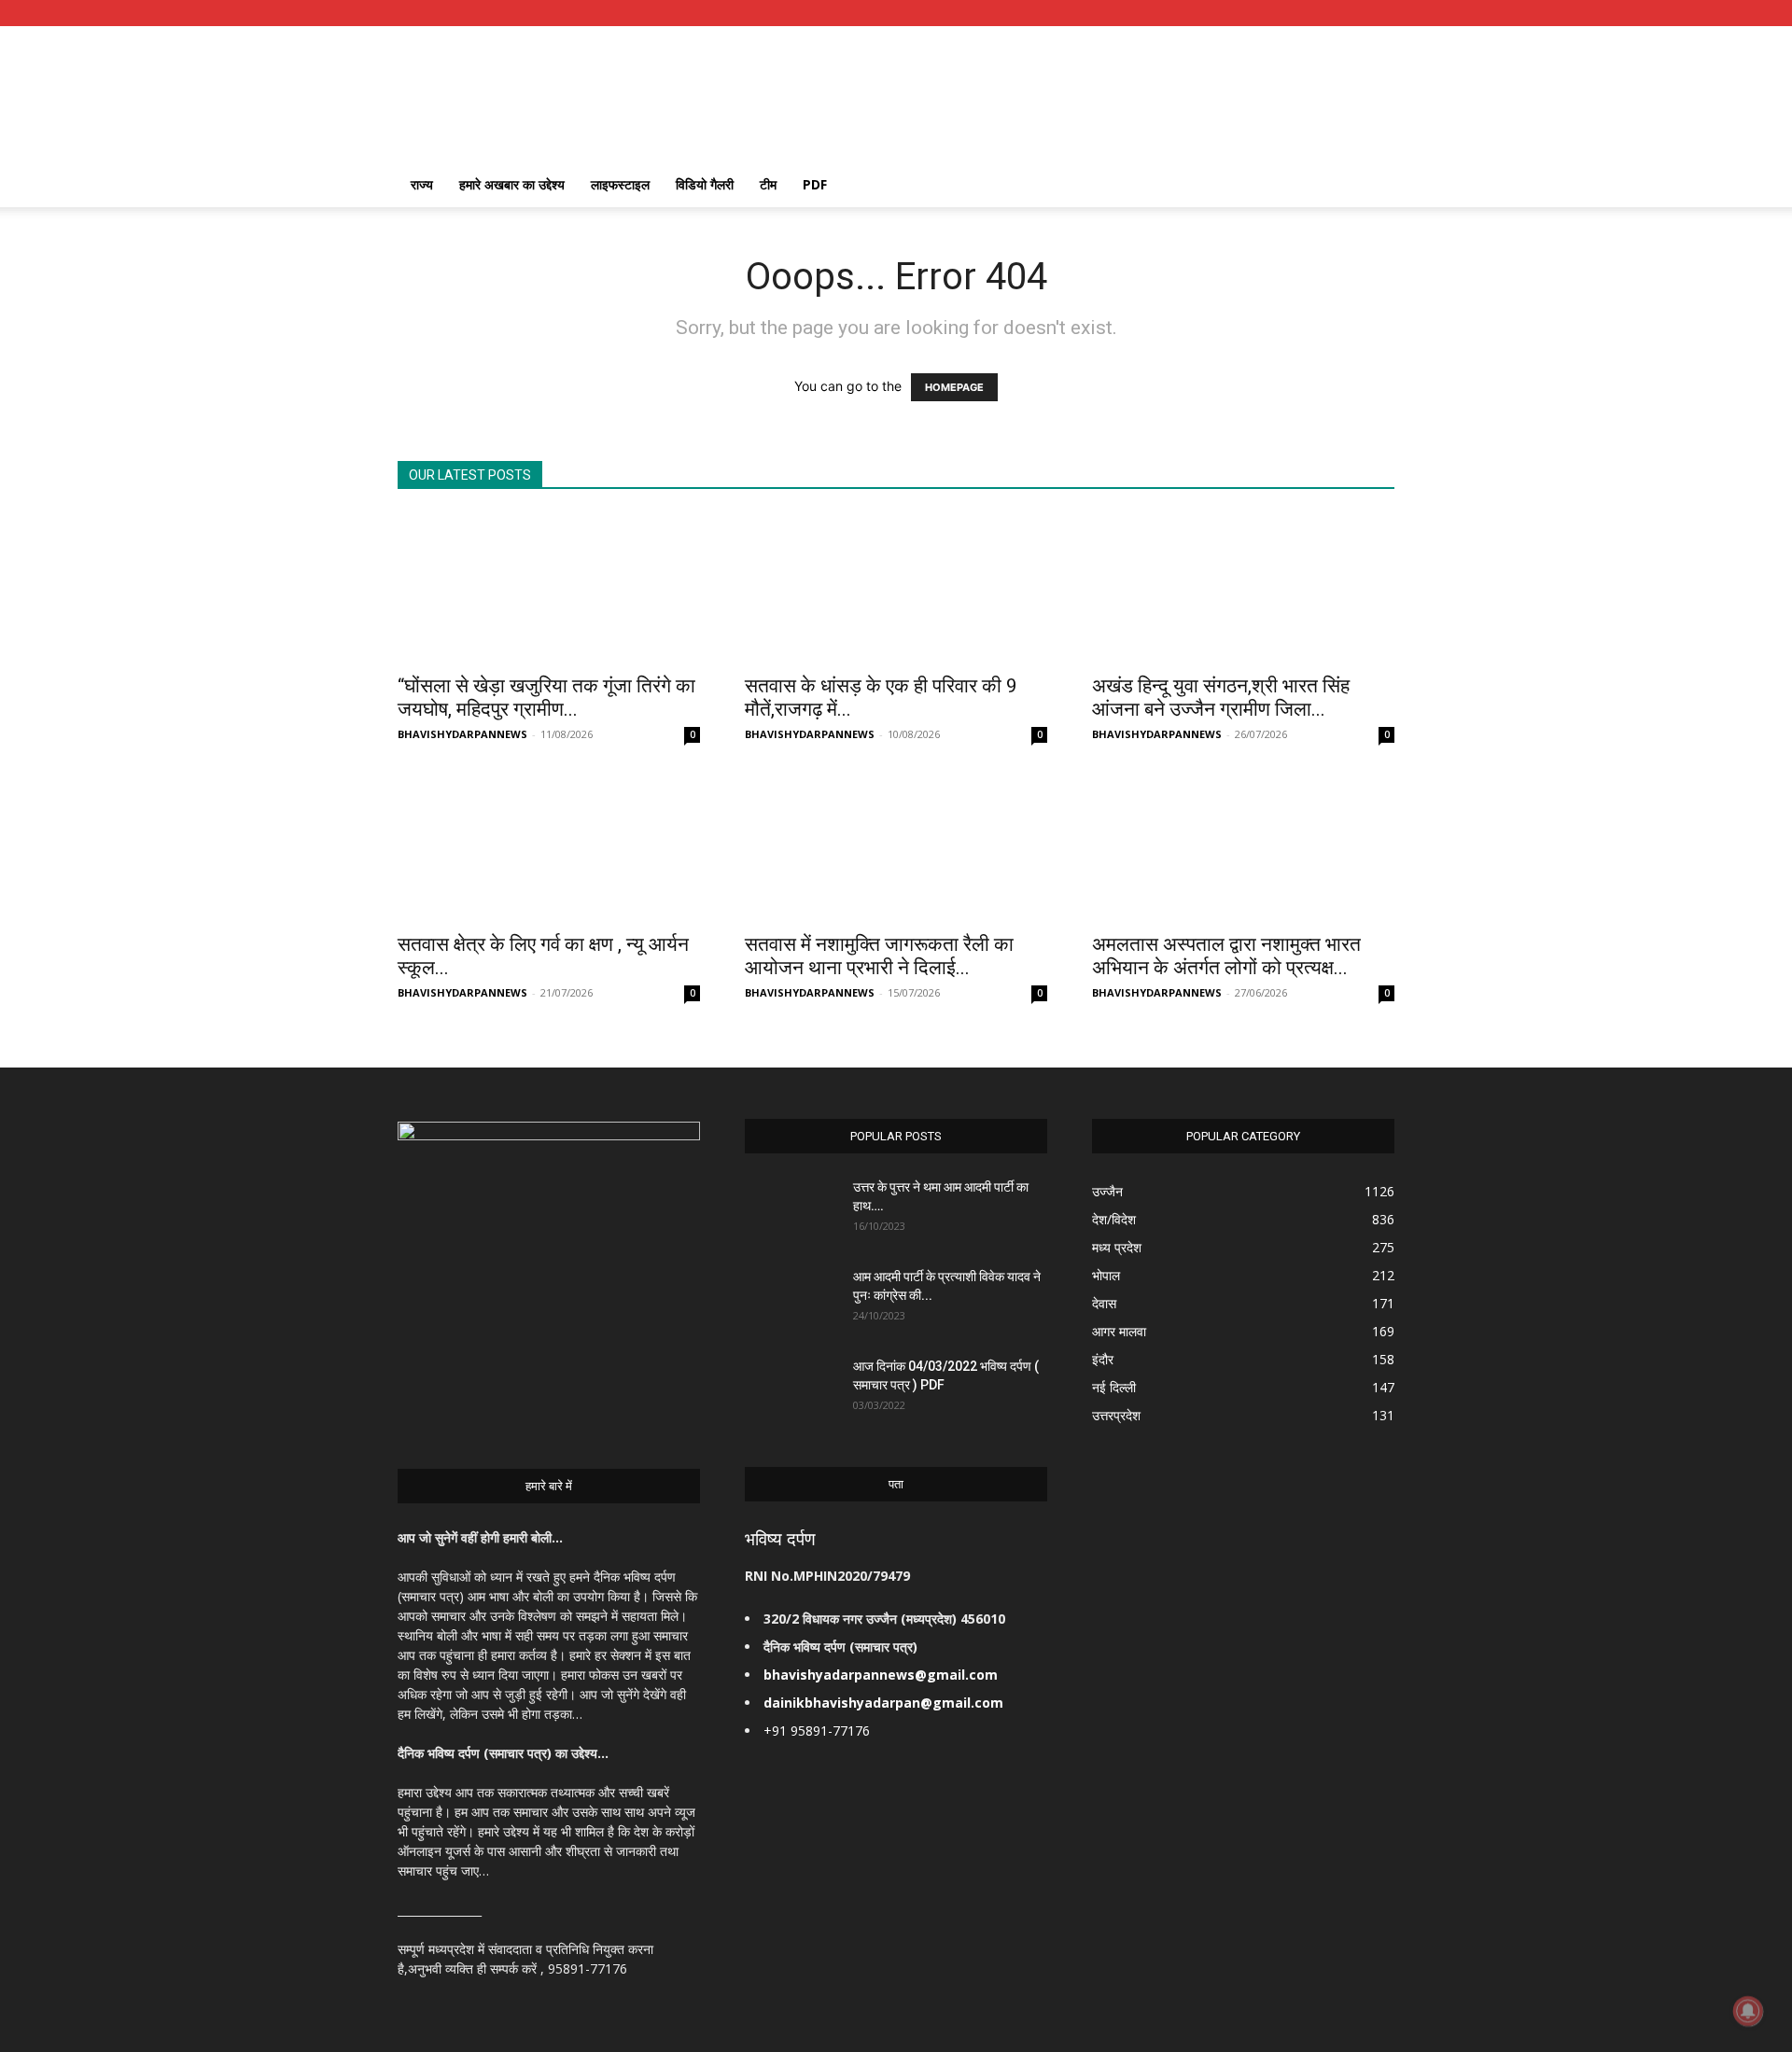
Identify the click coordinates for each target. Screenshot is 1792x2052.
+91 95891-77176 (817, 1731)
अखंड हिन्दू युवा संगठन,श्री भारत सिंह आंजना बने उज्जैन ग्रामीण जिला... (1221, 698)
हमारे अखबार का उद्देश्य (512, 184)
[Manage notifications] (1748, 2011)
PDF (815, 184)
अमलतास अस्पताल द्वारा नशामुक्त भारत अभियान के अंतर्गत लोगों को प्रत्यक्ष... (1226, 956)
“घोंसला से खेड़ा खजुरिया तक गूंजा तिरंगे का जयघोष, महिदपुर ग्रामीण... (546, 698)
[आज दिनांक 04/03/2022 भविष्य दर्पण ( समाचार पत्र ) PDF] (791, 1389)
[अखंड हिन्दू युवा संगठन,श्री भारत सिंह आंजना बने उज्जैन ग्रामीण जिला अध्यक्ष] (1243, 588)
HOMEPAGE (954, 387)
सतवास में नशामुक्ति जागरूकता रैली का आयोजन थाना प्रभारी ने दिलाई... (879, 956)
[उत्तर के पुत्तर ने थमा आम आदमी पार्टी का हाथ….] (791, 1210)
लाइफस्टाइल (620, 184)
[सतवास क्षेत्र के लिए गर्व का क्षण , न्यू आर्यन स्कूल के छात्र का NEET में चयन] (549, 846)
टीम (768, 184)
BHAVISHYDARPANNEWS (462, 734)
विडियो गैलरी (705, 184)
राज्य (422, 184)
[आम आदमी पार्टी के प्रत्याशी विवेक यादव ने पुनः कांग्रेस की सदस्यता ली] (791, 1300)
